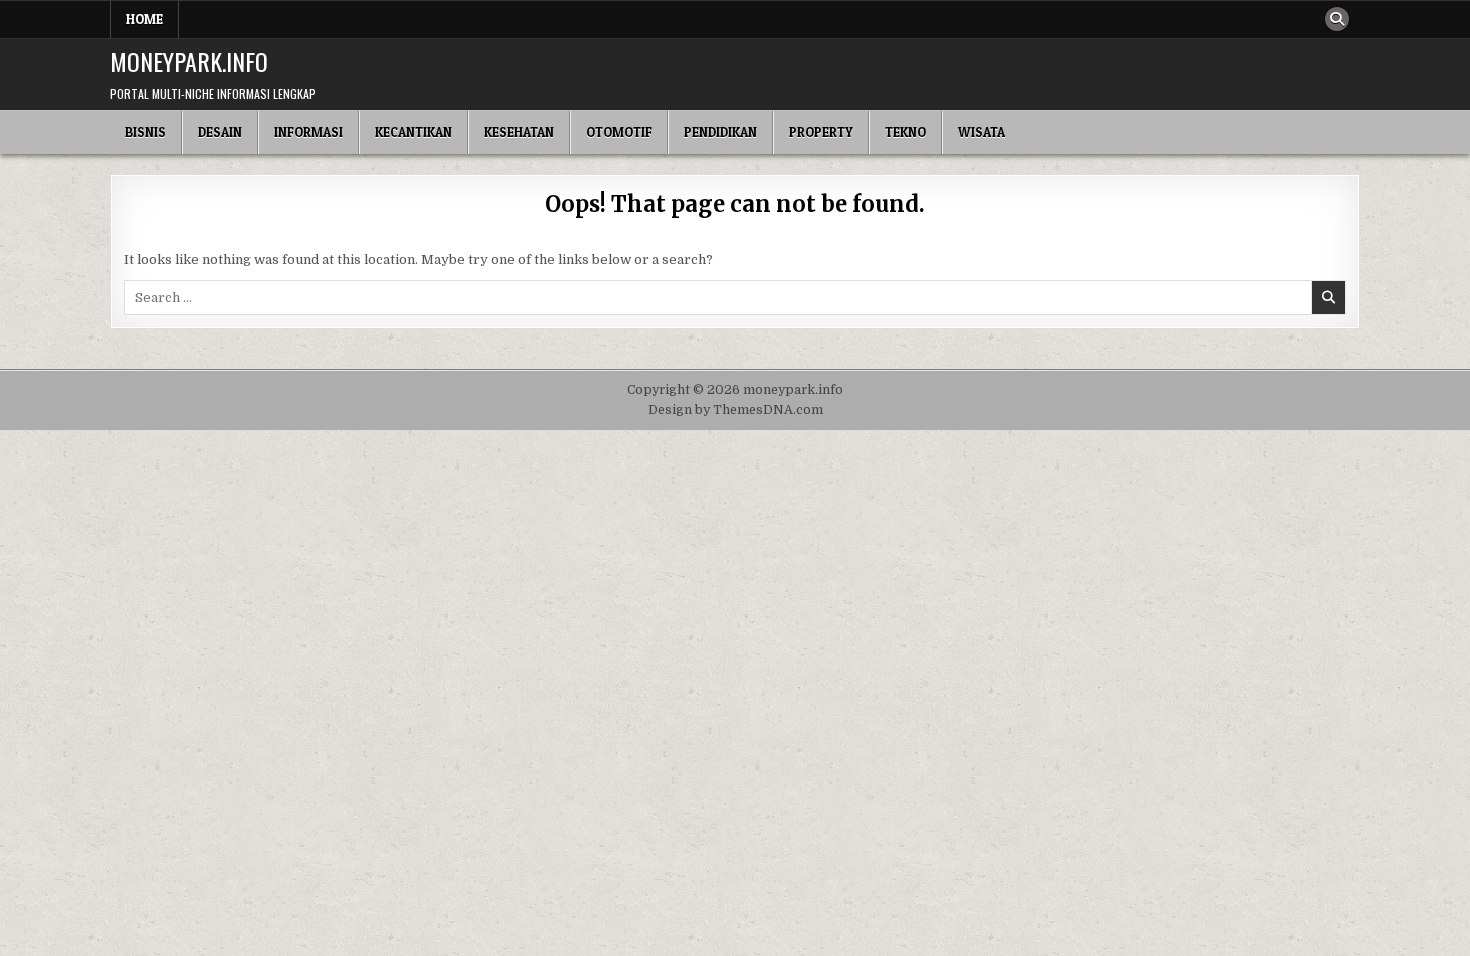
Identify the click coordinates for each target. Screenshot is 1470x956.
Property (821, 132)
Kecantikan (413, 132)
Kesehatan (519, 132)
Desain (220, 132)
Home (144, 19)
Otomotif (619, 132)
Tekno (905, 132)
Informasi (308, 132)
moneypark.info (189, 61)
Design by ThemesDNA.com (735, 410)
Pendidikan (720, 132)
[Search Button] (1337, 19)
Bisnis (145, 132)
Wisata (981, 132)
